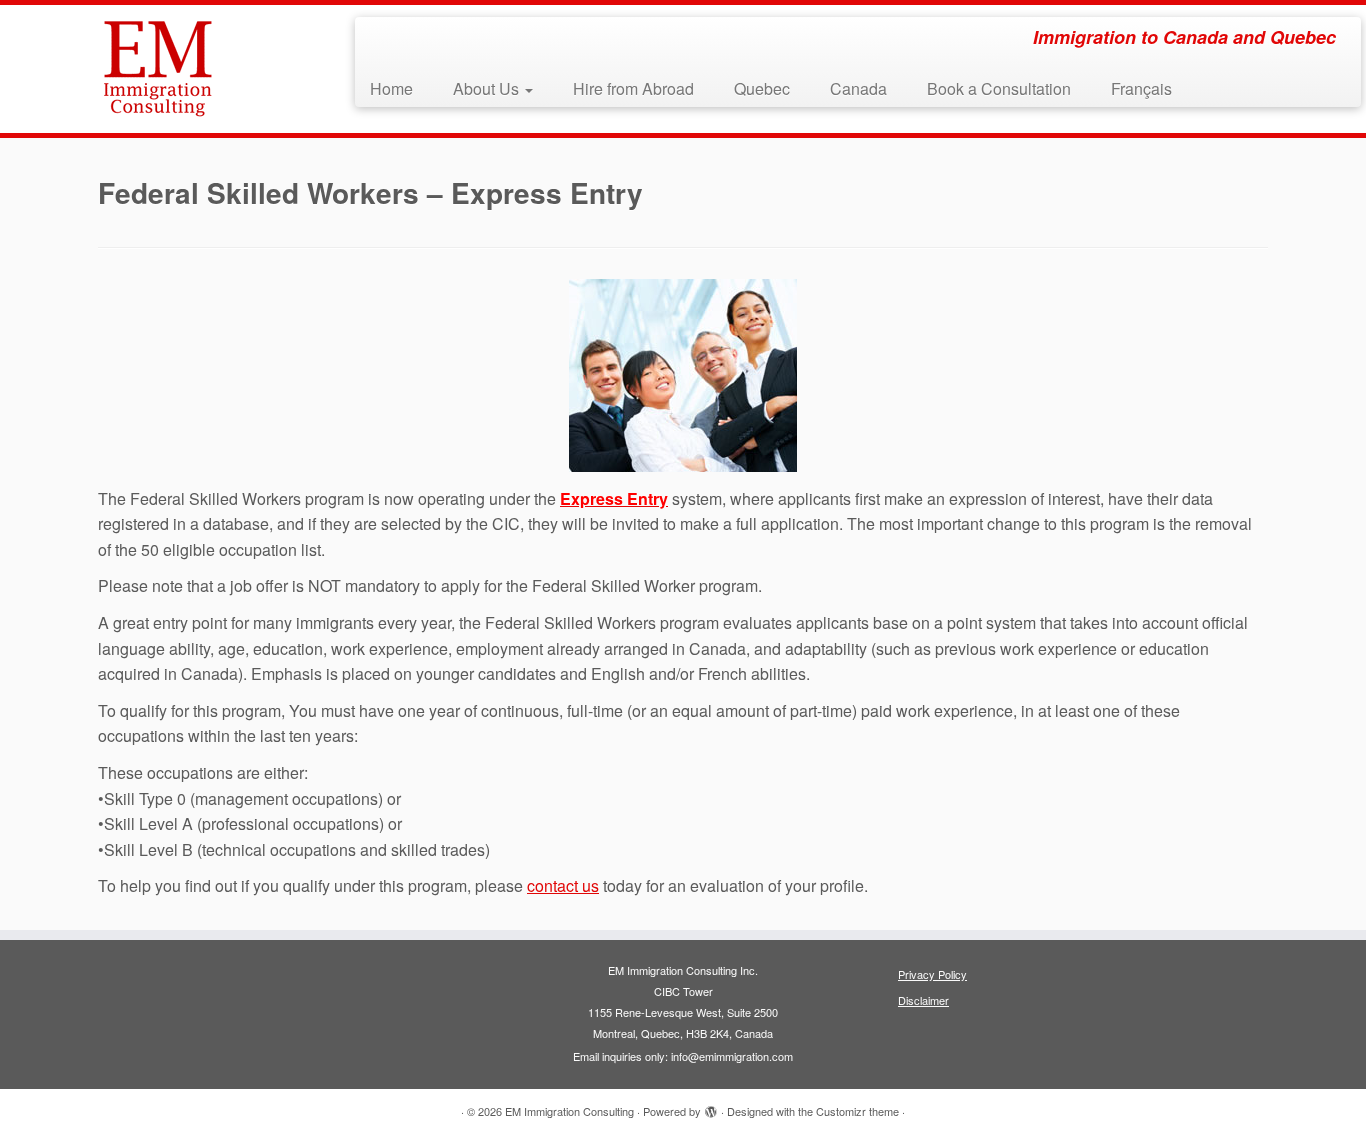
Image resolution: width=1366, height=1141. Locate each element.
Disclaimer (923, 1000)
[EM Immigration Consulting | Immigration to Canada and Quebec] (157, 69)
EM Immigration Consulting (569, 1111)
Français (1141, 88)
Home (391, 88)
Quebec (762, 88)
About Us (488, 88)
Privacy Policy (932, 974)
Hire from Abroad (633, 88)
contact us (563, 885)
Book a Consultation (999, 88)
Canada (858, 88)
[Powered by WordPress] (711, 1107)
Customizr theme (857, 1111)
